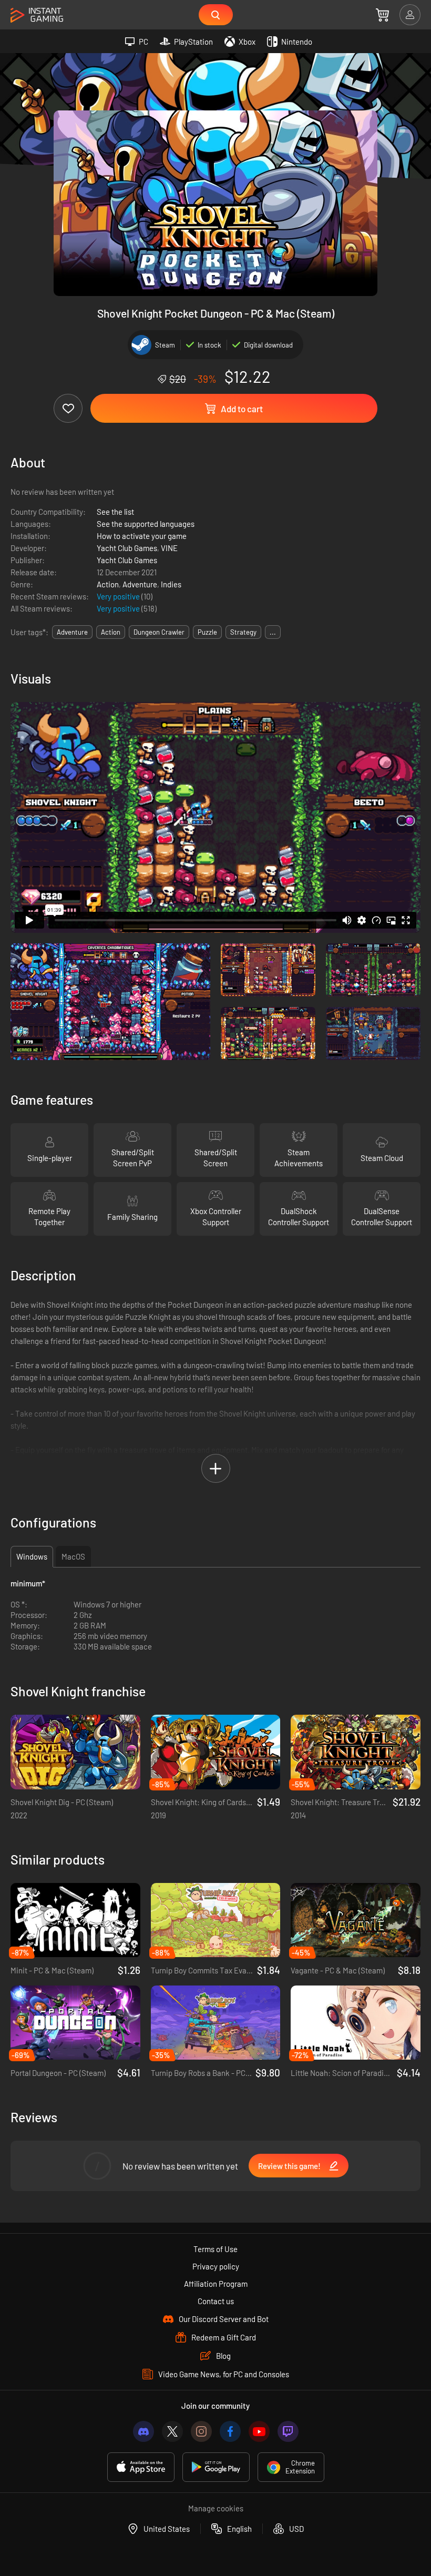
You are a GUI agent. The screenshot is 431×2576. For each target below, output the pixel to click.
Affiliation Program (216, 2284)
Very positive (119, 596)
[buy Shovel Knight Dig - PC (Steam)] (75, 1752)
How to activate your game (142, 536)
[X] (172, 2431)
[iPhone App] (141, 2467)
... (273, 632)
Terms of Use (215, 2249)
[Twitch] (288, 2431)
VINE (169, 548)
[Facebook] (230, 2431)
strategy (243, 632)
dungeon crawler (159, 632)
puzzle (207, 632)
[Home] (37, 16)
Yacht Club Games (127, 548)
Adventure (140, 584)
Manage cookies (216, 2508)
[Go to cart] (382, 15)
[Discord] (143, 2431)
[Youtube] (259, 2431)
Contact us (216, 2301)
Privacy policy (216, 2266)
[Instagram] (201, 2431)
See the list (115, 512)
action (111, 632)
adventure (72, 632)
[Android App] (216, 2467)
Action (108, 584)
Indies (171, 584)
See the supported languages (146, 524)
